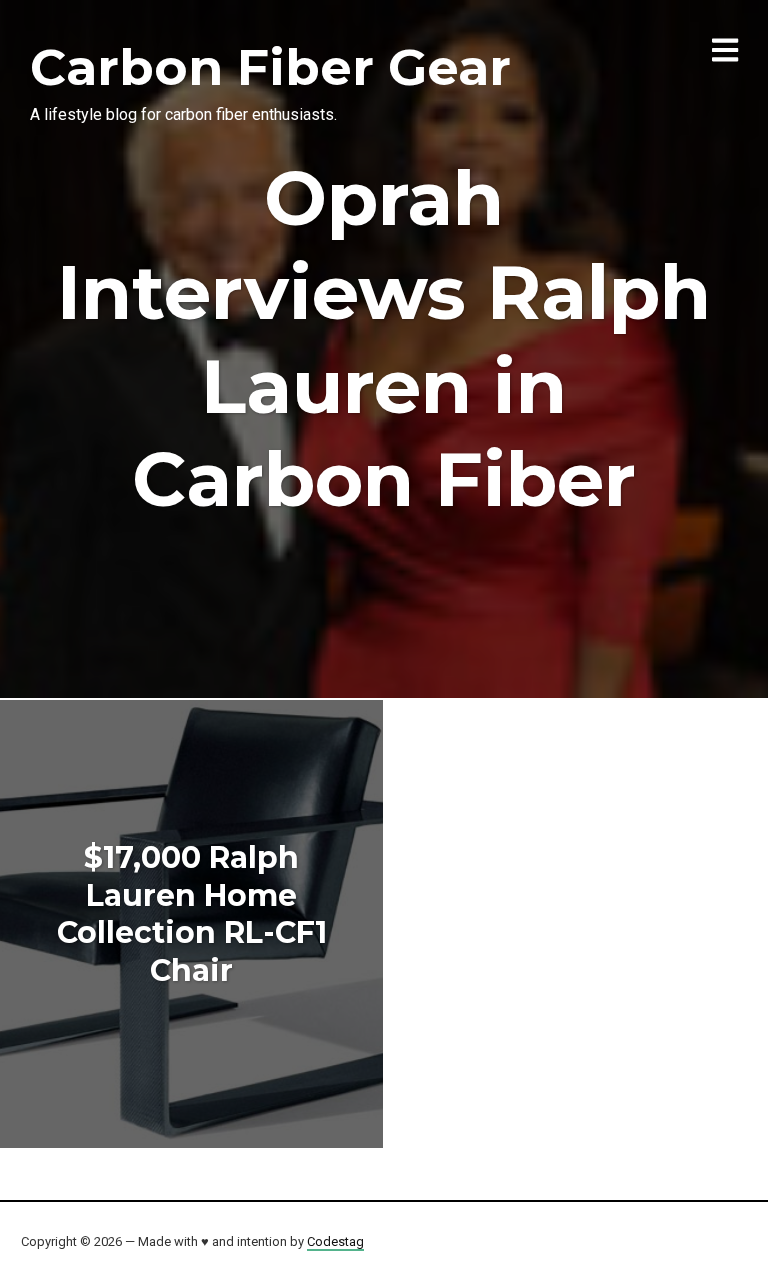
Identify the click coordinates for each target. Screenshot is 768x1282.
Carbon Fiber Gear (270, 67)
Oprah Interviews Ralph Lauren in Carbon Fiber (384, 338)
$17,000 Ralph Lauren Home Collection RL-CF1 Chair (192, 914)
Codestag (335, 1241)
